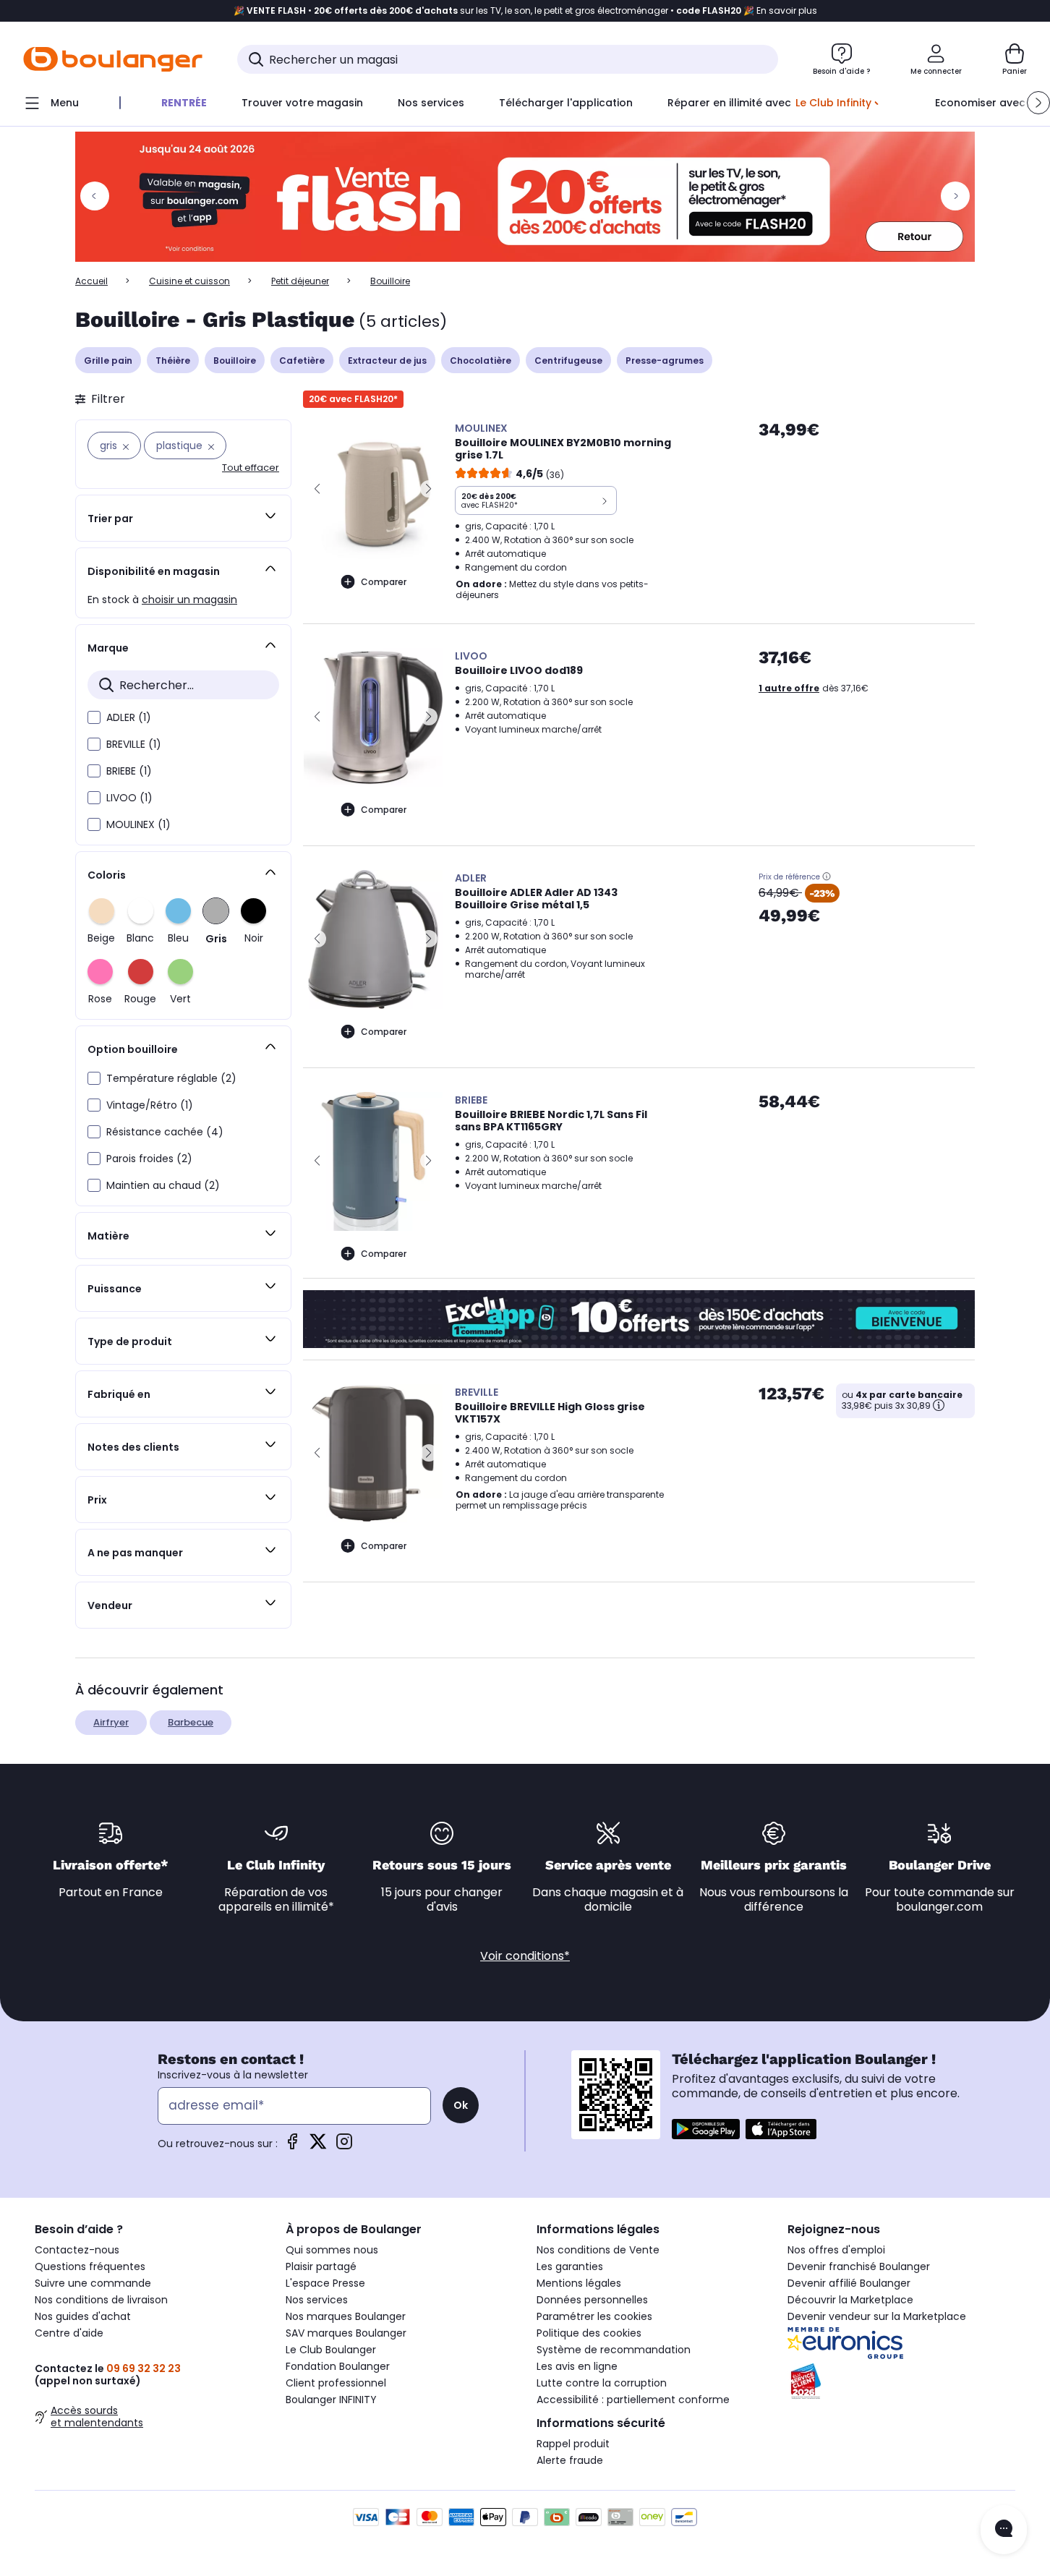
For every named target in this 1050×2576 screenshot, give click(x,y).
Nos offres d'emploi (836, 2250)
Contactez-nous (77, 2250)
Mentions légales (579, 2283)
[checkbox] (94, 717)
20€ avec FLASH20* (353, 399)
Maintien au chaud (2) (163, 1185)
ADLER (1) (129, 717)
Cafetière (302, 361)
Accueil (91, 281)
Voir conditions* (525, 1956)
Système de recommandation (614, 2350)
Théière (173, 361)
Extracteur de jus (387, 361)
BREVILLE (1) (134, 744)
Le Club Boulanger (331, 2350)
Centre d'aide (69, 2333)
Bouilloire (235, 361)
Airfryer (111, 1722)
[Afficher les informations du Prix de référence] (827, 877)
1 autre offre (789, 688)
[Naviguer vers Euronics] (901, 2343)
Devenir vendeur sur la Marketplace (877, 2316)
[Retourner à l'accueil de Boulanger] (113, 59)
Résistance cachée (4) (165, 1132)
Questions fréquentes (90, 2266)
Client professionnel (336, 2383)
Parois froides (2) (149, 1159)
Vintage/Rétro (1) (150, 1105)
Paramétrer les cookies (594, 2316)
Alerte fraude (570, 2460)
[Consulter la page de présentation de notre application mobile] (706, 2129)
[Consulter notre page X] (318, 2146)
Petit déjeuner (300, 281)
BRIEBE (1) (129, 771)
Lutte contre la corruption (602, 2383)
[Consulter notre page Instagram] (344, 2146)
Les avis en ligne (577, 2366)
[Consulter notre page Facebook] (292, 2146)
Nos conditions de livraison (101, 2300)
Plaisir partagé (321, 2266)
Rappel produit (573, 2444)
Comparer (384, 582)
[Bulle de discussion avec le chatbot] (1004, 2530)
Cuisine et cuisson (189, 281)
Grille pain (108, 361)
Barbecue (191, 1722)
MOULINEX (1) (138, 824)
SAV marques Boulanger (346, 2333)
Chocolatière (481, 361)
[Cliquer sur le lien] (525, 197)
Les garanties (570, 2266)
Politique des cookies (589, 2333)
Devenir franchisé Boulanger (859, 2266)
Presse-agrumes (665, 361)
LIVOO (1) (129, 798)
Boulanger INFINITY (331, 2400)
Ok (461, 2105)
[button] (1038, 103)
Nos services (317, 2300)
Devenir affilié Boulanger (849, 2283)
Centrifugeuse (568, 361)
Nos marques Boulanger (346, 2316)
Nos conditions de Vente (598, 2250)
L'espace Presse (325, 2283)
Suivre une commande (93, 2283)
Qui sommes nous (332, 2250)
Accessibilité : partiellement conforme (633, 2400)
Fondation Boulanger (338, 2366)
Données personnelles (592, 2300)
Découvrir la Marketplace (850, 2300)
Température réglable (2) (171, 1078)
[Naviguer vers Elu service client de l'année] (901, 2381)
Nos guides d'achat (83, 2316)
